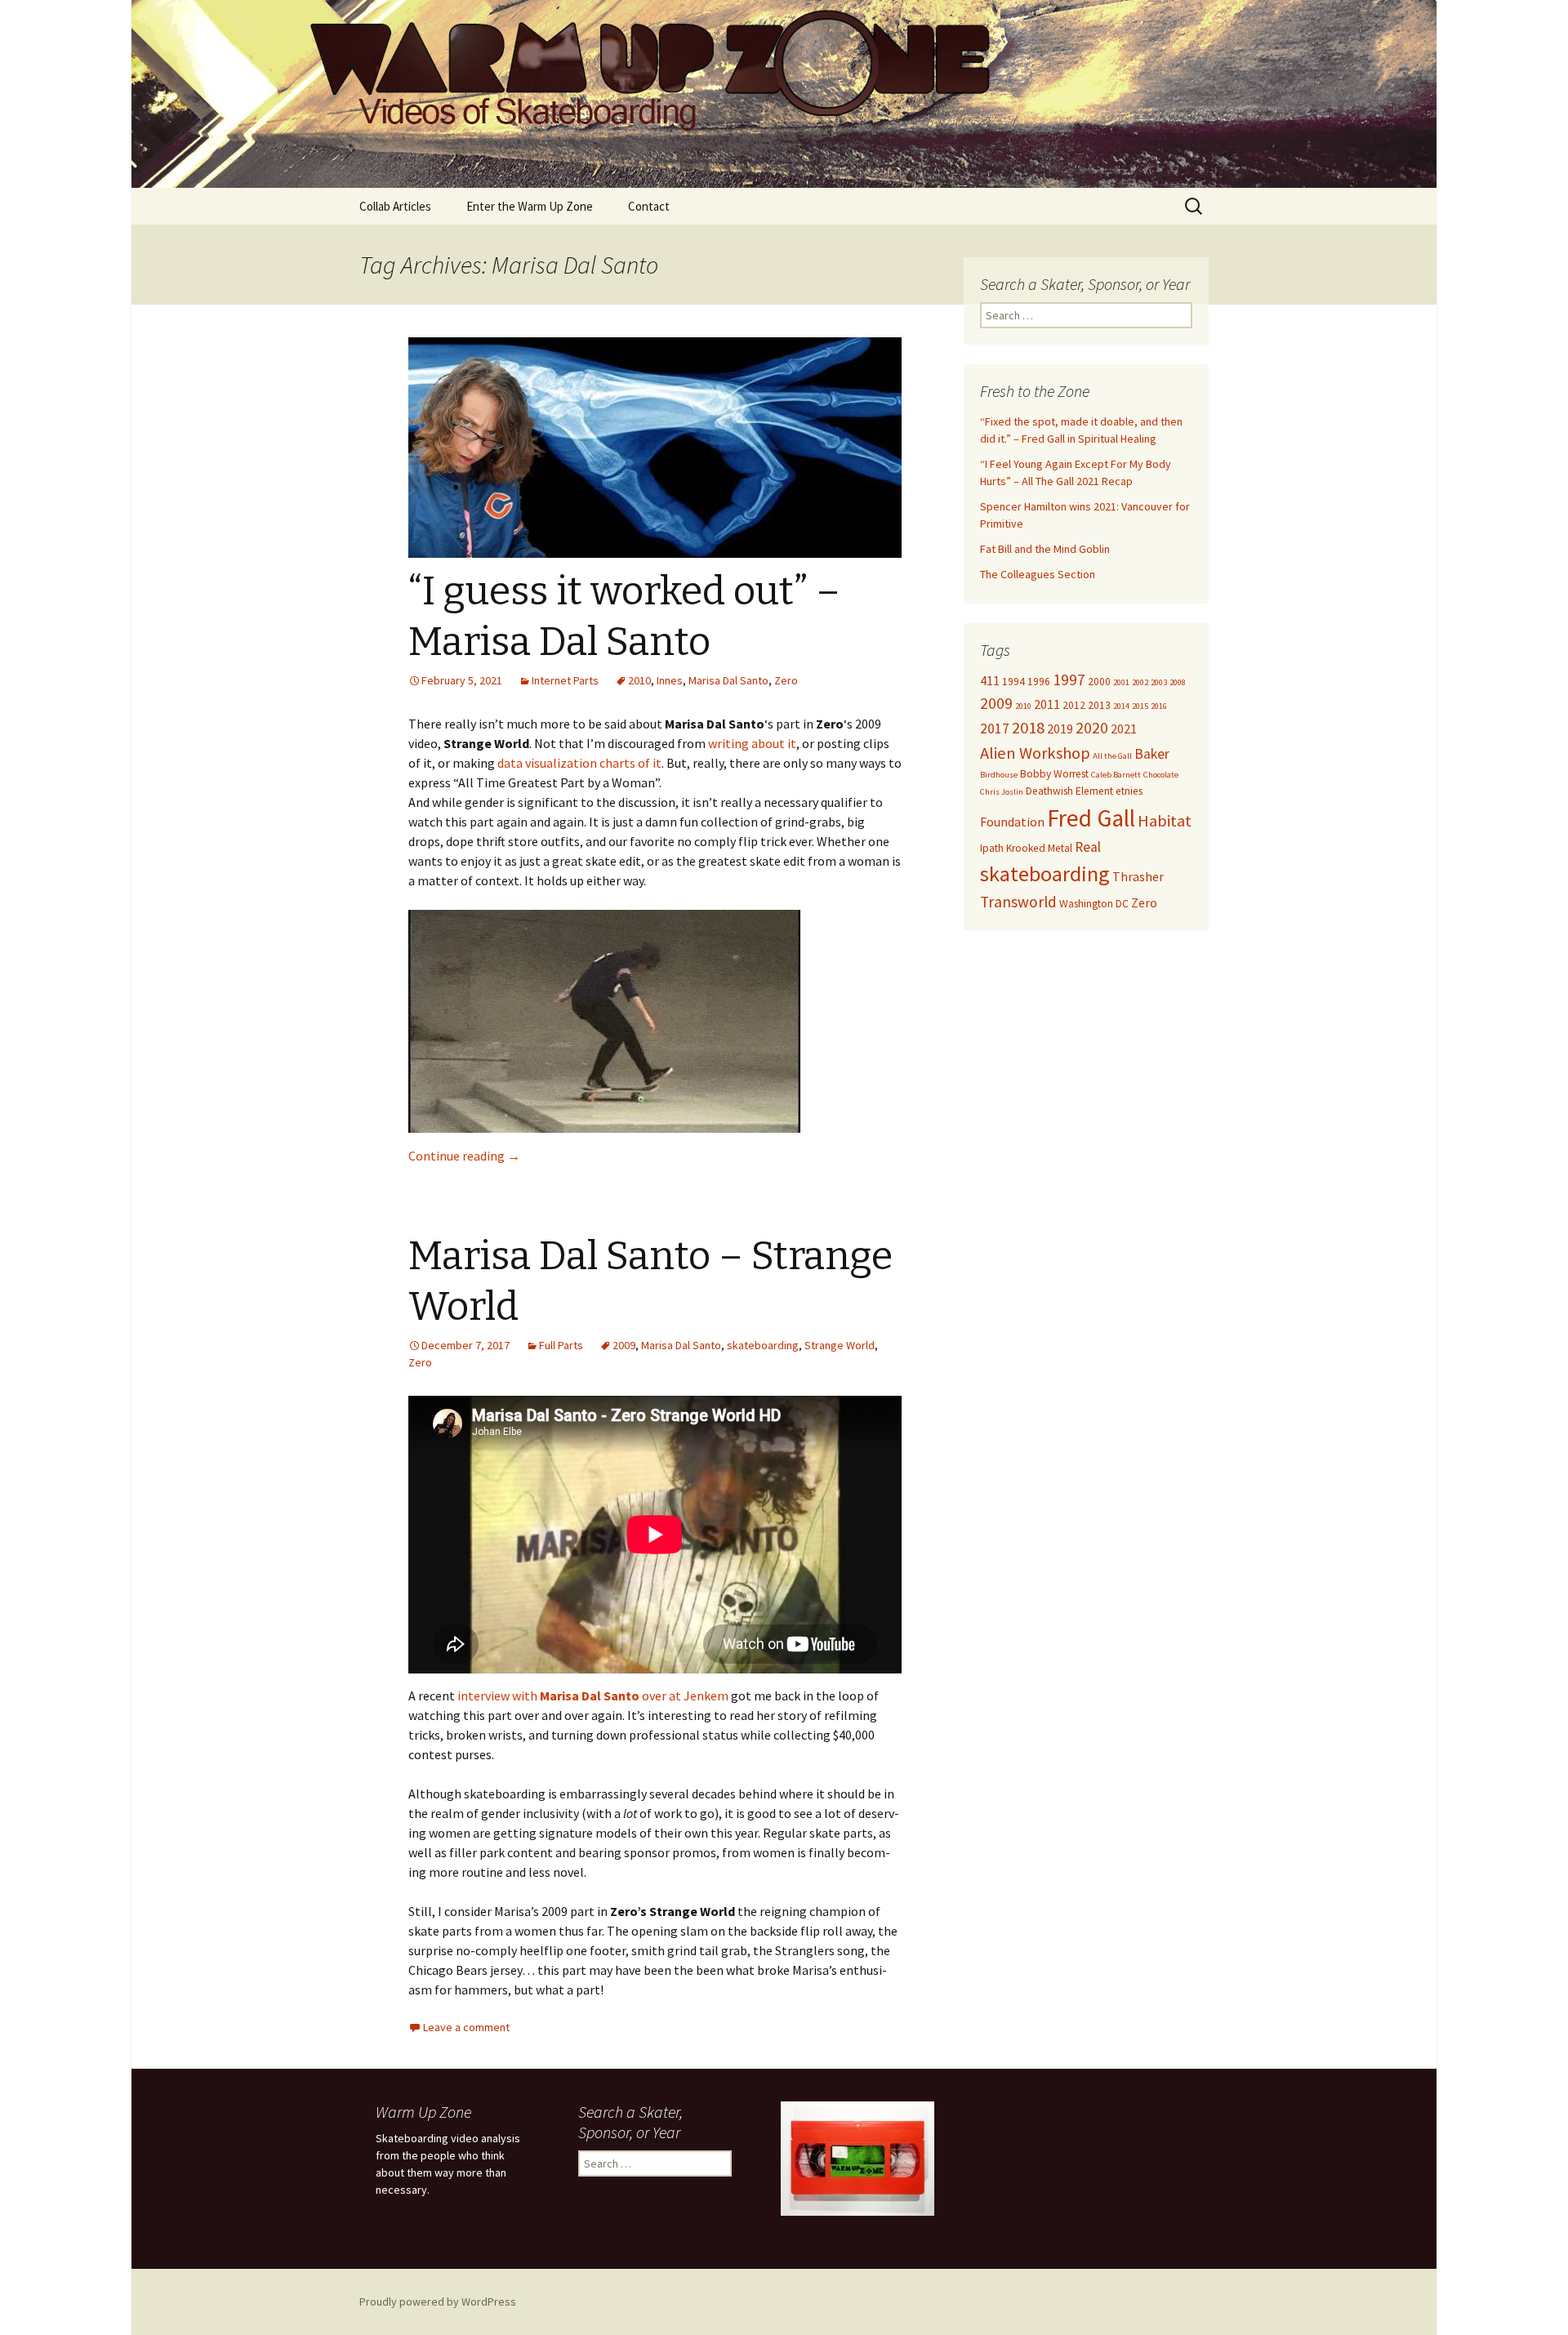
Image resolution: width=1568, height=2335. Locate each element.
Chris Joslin (1002, 792)
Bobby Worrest (1054, 774)
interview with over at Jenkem (593, 1696)
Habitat (1165, 821)
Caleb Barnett (1116, 775)
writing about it (752, 743)
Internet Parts (565, 680)
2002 (1140, 682)
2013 (1099, 705)
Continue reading (464, 1156)
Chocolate (1161, 775)
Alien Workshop (1035, 753)
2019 (1060, 729)
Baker (1152, 754)
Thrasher (1138, 876)
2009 (624, 1345)
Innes (670, 680)
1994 (1013, 682)
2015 (1140, 706)
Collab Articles (395, 206)
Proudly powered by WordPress (438, 2302)
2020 (1092, 728)
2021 (1124, 729)
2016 (1159, 706)
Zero (786, 680)
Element (1094, 791)
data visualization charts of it (579, 763)
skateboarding (763, 1345)
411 (990, 680)
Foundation (1012, 822)
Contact (649, 206)
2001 (1121, 682)
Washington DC (1094, 904)
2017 (995, 729)
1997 (1069, 680)
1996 (1039, 682)
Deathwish (1049, 791)
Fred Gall (1091, 818)
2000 (1099, 682)
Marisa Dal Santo (728, 680)
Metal (1060, 848)
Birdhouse (999, 775)
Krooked (1026, 848)
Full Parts (561, 1345)
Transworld (1018, 902)
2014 (1121, 706)
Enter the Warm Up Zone (530, 206)
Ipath (992, 848)
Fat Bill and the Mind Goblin (1045, 549)
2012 (1074, 705)
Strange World (840, 1345)
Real (1088, 847)
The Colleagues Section (1038, 574)
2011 (1047, 704)
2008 (1178, 682)
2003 (1159, 682)
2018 (1028, 728)
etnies (1129, 791)
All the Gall (1112, 756)
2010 (639, 680)
